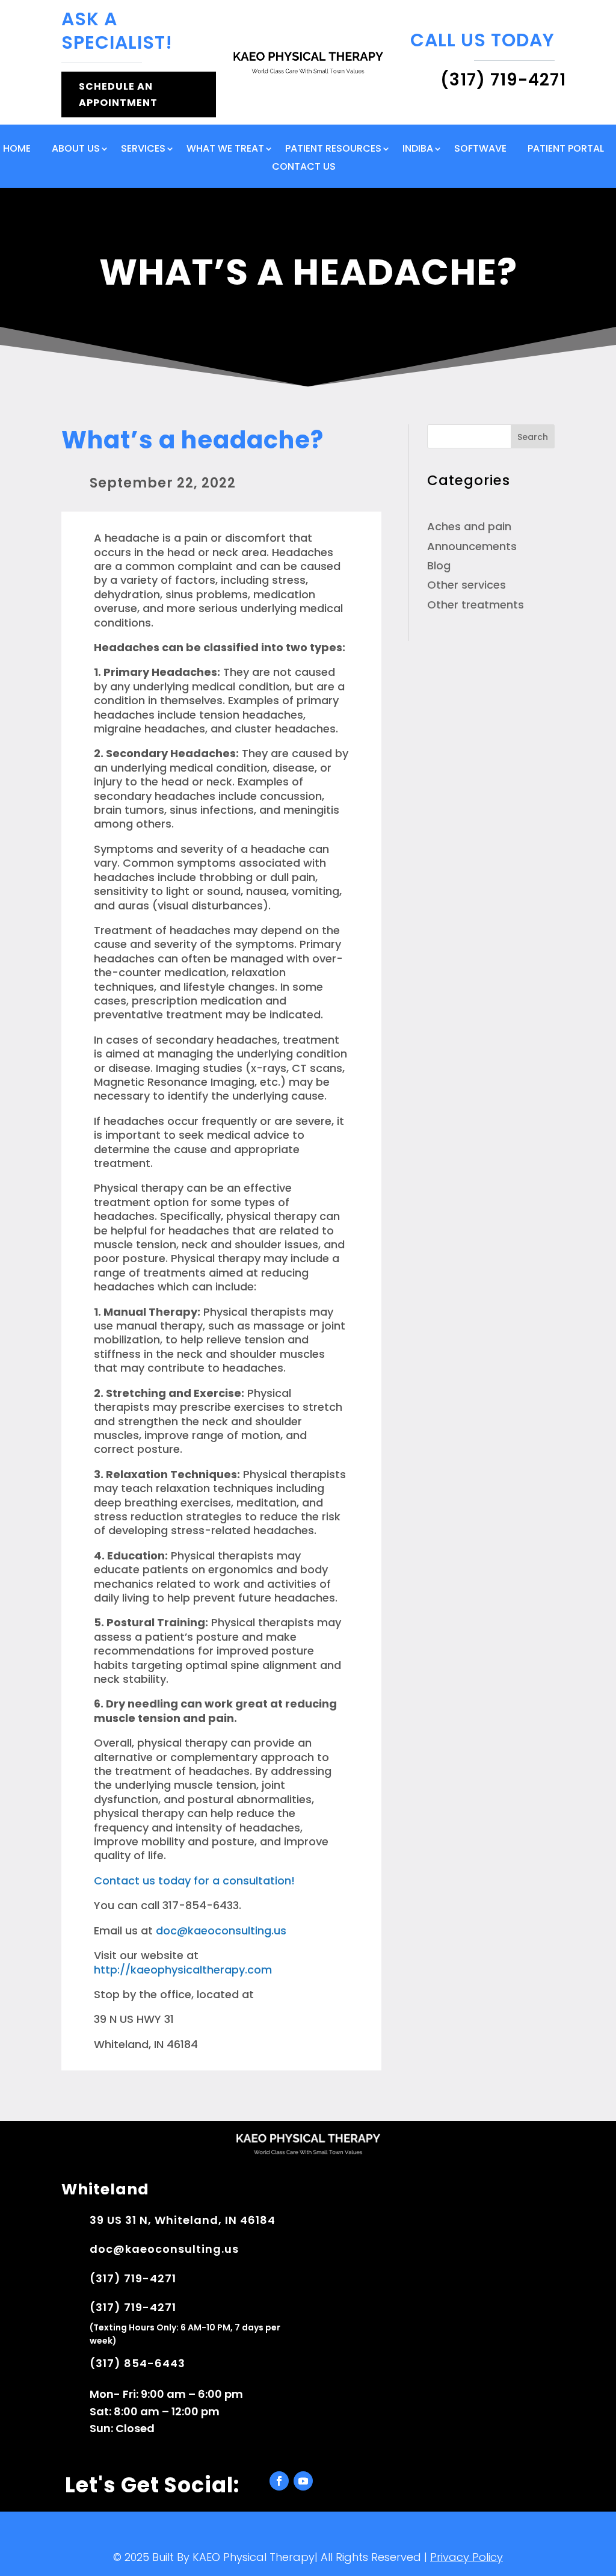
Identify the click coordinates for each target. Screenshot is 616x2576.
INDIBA (418, 150)
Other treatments (476, 605)
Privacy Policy (467, 2557)
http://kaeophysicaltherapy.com (183, 1970)
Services (143, 150)
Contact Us (304, 168)
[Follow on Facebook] (279, 2481)
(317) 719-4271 (133, 2278)
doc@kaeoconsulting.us (221, 1930)
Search (533, 437)
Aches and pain (469, 526)
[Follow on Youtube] (303, 2481)
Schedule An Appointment (118, 94)
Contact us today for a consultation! (194, 1881)
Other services (467, 585)
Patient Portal (566, 150)
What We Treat (225, 150)
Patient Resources (333, 150)
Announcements (472, 546)
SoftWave (480, 150)
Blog (439, 565)
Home (17, 150)
